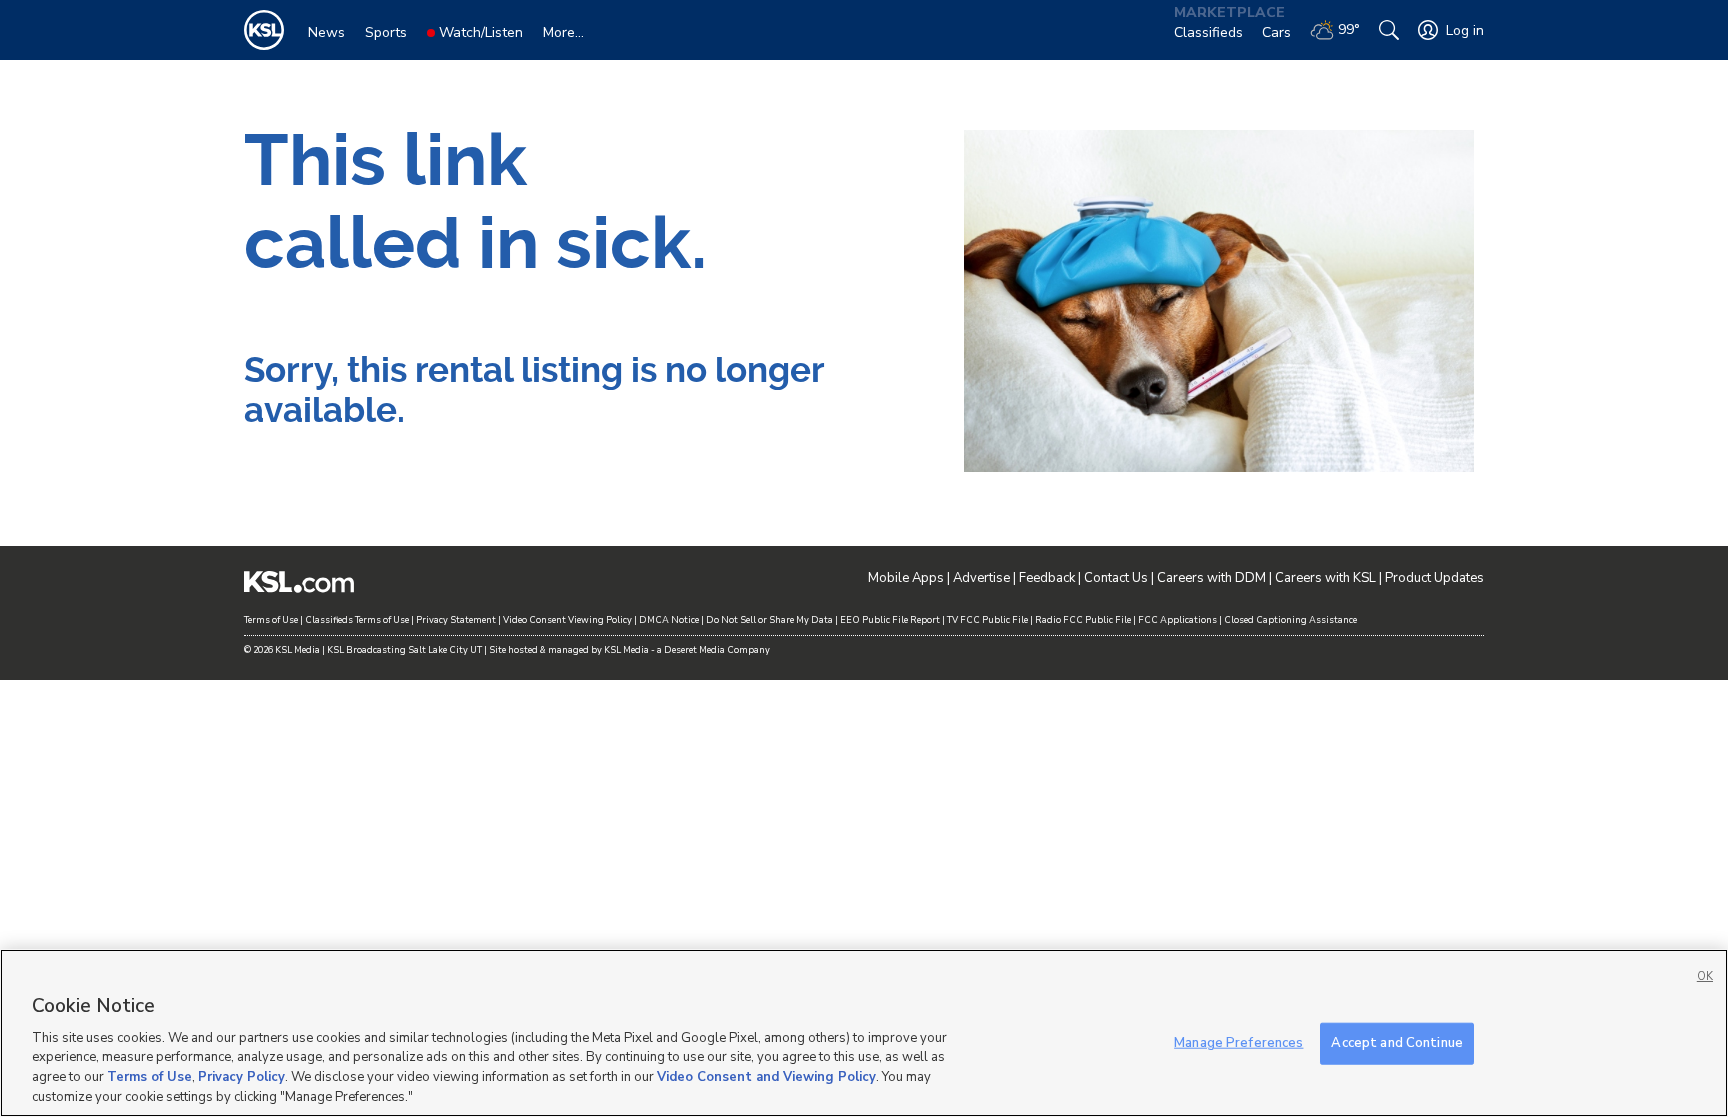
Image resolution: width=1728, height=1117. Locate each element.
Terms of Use (271, 620)
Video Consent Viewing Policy (567, 620)
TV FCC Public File (987, 620)
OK (1705, 976)
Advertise (981, 578)
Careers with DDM (1211, 578)
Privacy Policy (241, 1077)
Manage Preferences (1238, 1043)
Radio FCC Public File (1083, 620)
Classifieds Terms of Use (357, 620)
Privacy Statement (456, 620)
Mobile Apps (906, 578)
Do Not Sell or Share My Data (769, 620)
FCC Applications (1177, 620)
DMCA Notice (669, 620)
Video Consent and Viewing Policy (766, 1077)
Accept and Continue (1396, 1043)
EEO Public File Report (890, 620)
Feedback (1047, 578)
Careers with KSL (1325, 578)
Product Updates (1434, 578)
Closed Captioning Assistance (1290, 620)
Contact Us (1116, 578)
